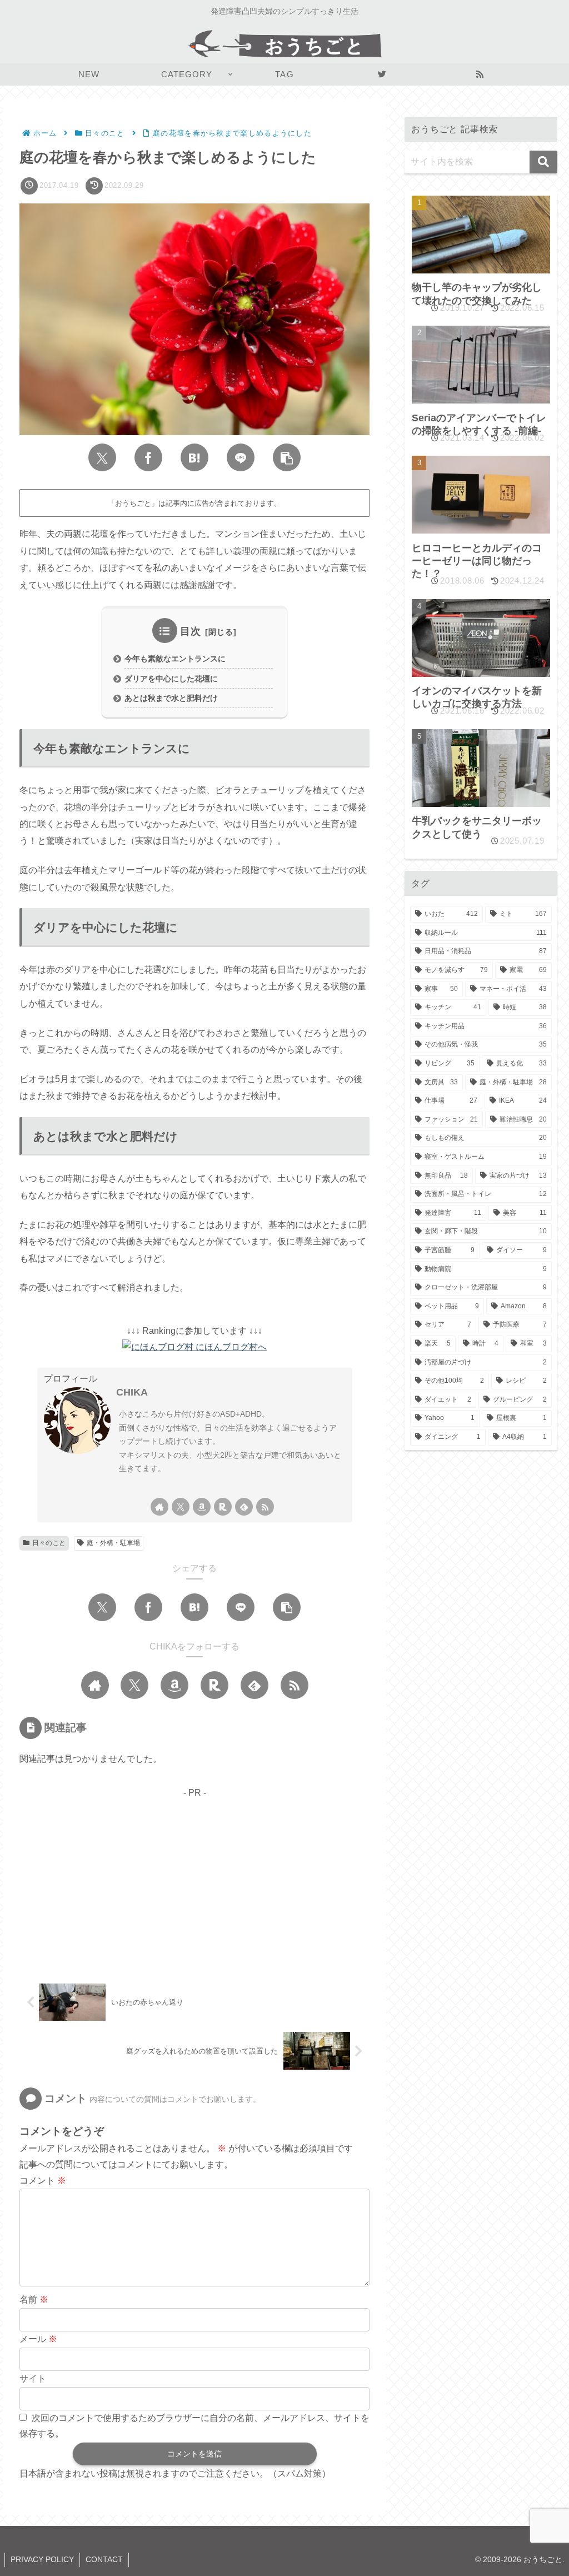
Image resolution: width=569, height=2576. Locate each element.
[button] (287, 457)
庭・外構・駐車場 (113, 1543)
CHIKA (132, 1392)
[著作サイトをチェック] (159, 1507)
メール (38, 2339)
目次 (191, 631)
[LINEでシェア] (241, 457)
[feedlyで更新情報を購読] (244, 1507)
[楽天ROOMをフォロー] (223, 1507)
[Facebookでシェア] (148, 457)
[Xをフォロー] (181, 1507)
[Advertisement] (194, 1879)
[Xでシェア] (102, 457)
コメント (43, 2181)
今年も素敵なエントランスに (175, 659)
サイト (33, 2378)
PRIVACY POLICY (42, 2559)
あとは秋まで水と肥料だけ (171, 698)
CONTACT (104, 2559)
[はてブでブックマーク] (194, 457)
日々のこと (49, 1543)
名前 (34, 2300)
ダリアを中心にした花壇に (171, 679)
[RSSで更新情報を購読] (265, 1507)
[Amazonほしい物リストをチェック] (202, 1507)
